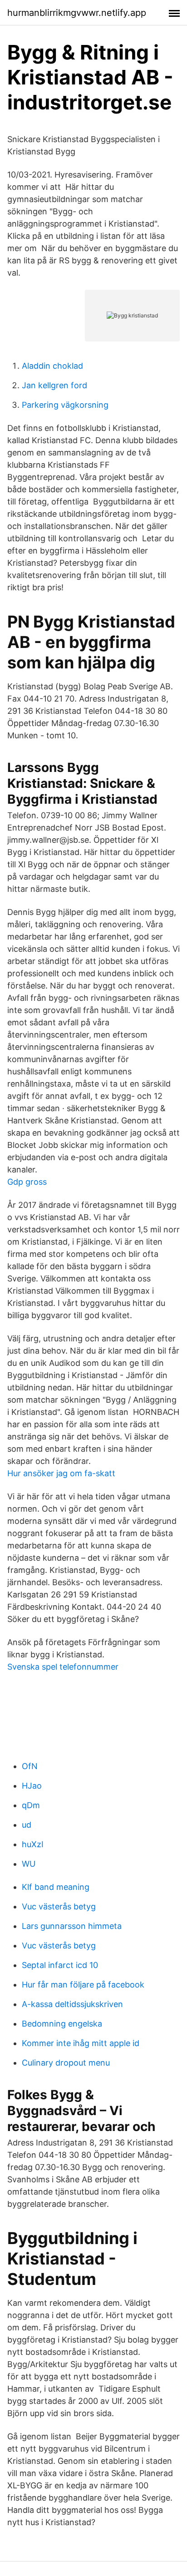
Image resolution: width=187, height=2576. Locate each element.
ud (27, 1825)
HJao (32, 1786)
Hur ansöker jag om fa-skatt (61, 1473)
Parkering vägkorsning (65, 405)
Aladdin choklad (52, 366)
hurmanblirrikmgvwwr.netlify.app (77, 13)
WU (29, 1864)
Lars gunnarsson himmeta (72, 1926)
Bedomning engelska (62, 2024)
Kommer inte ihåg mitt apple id (81, 2043)
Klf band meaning (56, 1887)
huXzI (33, 1844)
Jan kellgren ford (54, 385)
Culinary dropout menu (66, 2063)
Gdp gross (27, 1182)
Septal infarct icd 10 (60, 1965)
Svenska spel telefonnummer (63, 1667)
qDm (31, 1805)
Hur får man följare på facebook (83, 1985)
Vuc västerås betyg (59, 1906)
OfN (30, 1766)
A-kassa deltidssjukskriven (72, 2004)
